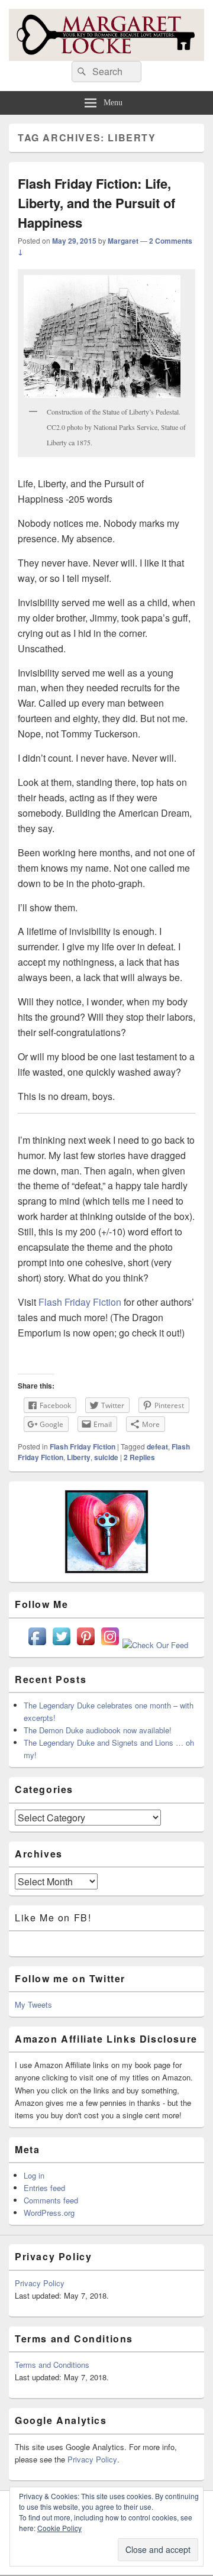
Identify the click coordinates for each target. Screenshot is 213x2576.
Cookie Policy (59, 2528)
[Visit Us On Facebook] (37, 1645)
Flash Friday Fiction (80, 1302)
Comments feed (51, 2200)
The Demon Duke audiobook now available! (98, 1730)
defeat (157, 1446)
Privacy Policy (40, 2283)
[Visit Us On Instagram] (110, 1645)
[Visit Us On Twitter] (61, 1645)
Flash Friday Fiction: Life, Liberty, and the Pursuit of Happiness (96, 203)
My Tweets (33, 2004)
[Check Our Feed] (155, 1645)
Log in (34, 2175)
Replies (139, 1457)
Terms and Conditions (52, 2365)
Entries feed (44, 2188)
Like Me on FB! (53, 1918)
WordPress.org (49, 2213)
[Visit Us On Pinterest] (85, 1645)
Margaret (123, 241)
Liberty (79, 1457)
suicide (106, 1457)
